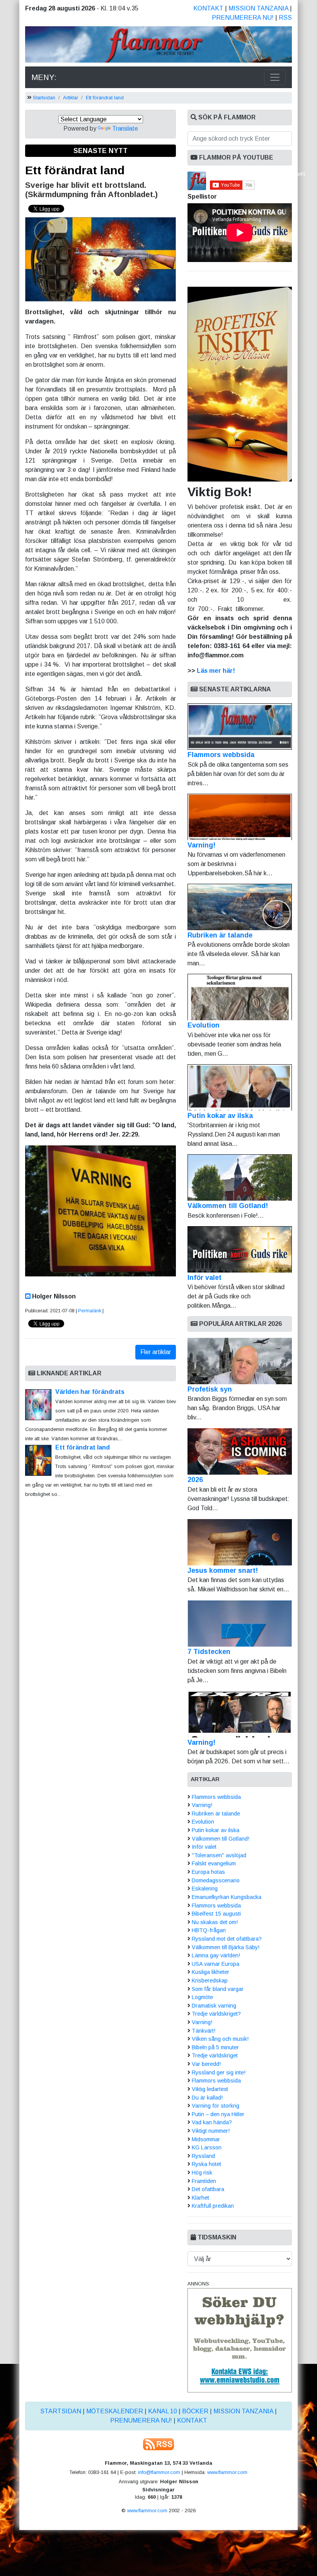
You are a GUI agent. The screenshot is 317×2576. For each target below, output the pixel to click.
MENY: (44, 77)
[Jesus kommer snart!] (240, 1542)
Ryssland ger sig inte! (219, 2072)
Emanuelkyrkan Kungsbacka (227, 1897)
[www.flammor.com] (158, 46)
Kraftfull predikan (213, 2206)
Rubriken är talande (220, 935)
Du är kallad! (207, 2098)
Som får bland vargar (218, 1989)
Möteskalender (115, 2411)
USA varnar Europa (216, 1964)
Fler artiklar (156, 1352)
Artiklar (71, 98)
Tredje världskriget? (216, 2014)
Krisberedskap (210, 1980)
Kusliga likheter (210, 1972)
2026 (195, 1480)
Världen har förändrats (90, 1392)
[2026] (240, 1451)
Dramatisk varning (214, 2006)
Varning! (201, 845)
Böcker (195, 2411)
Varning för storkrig (216, 2106)
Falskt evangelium (214, 1863)
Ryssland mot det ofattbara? (227, 1939)
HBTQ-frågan (209, 1930)
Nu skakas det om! (215, 1922)
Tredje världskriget (215, 2055)
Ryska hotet (206, 2164)
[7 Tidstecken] (240, 1623)
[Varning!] (240, 1714)
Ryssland (203, 2156)
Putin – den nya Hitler (218, 2114)
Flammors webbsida (221, 755)
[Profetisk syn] (240, 1361)
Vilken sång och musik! (220, 2039)
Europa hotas (208, 1872)
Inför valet (205, 1278)
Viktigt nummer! (211, 2131)
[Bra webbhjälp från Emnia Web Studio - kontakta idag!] (240, 2340)
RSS (285, 18)
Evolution (204, 1025)
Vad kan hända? (212, 2122)
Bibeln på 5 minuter (215, 2047)
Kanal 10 (163, 2411)
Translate (125, 128)
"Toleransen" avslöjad (219, 1855)
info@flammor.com (159, 2472)
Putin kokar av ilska (220, 1116)
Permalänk (90, 1311)
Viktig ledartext (210, 2089)
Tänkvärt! (204, 2031)
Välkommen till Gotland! (228, 1206)
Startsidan (44, 98)
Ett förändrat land (105, 98)
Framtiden (204, 2181)
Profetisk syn (210, 1389)
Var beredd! (206, 2064)
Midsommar (206, 2139)
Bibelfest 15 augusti (216, 1914)
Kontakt (208, 8)
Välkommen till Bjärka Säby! (226, 1947)
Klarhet (200, 2198)
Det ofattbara (208, 2189)
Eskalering (205, 1889)
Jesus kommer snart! (223, 1570)
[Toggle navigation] (275, 77)
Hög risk (202, 2173)
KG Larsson (207, 2147)
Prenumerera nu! (243, 18)
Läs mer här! (216, 671)
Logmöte (202, 1997)
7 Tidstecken (209, 1652)
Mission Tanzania (258, 8)
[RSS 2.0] (158, 2444)
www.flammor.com (227, 2472)
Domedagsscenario (216, 1880)
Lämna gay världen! (216, 1955)
